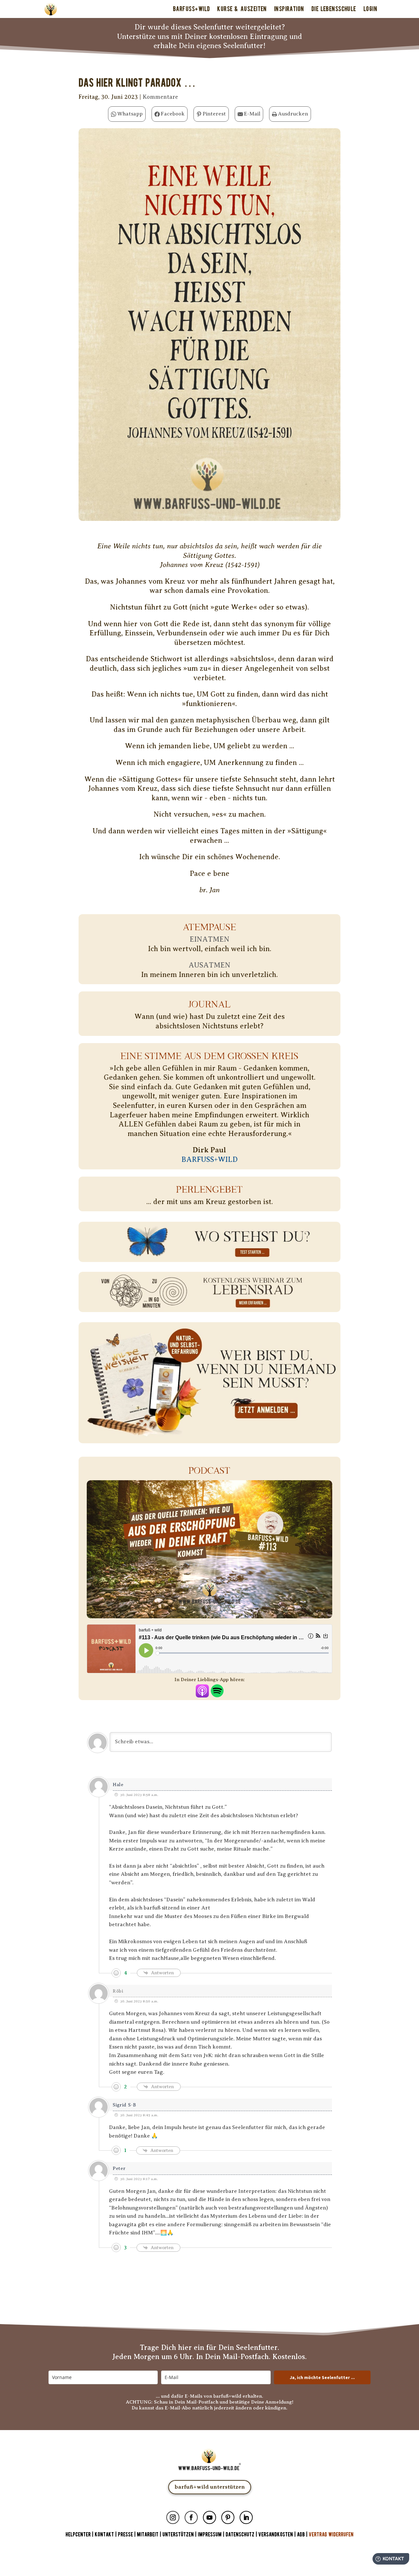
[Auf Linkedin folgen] (246, 2517)
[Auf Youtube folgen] (209, 2517)
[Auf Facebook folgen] (191, 2517)
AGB (301, 2535)
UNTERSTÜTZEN (178, 2535)
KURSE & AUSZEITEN (242, 9)
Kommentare (160, 97)
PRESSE (125, 2535)
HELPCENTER (78, 2535)
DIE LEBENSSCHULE (334, 9)
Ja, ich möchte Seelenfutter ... (322, 2377)
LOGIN (370, 9)
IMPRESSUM (210, 2535)
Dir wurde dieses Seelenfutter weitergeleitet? (210, 27)
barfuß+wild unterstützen (210, 2487)
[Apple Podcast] (202, 1692)
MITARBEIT (148, 2535)
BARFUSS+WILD (191, 9)
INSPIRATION (289, 9)
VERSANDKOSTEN (276, 2535)
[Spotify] (217, 1692)
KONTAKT (105, 2535)
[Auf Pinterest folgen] (228, 2517)
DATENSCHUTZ (240, 2535)
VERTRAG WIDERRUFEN (331, 2535)
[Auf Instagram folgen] (173, 2517)
